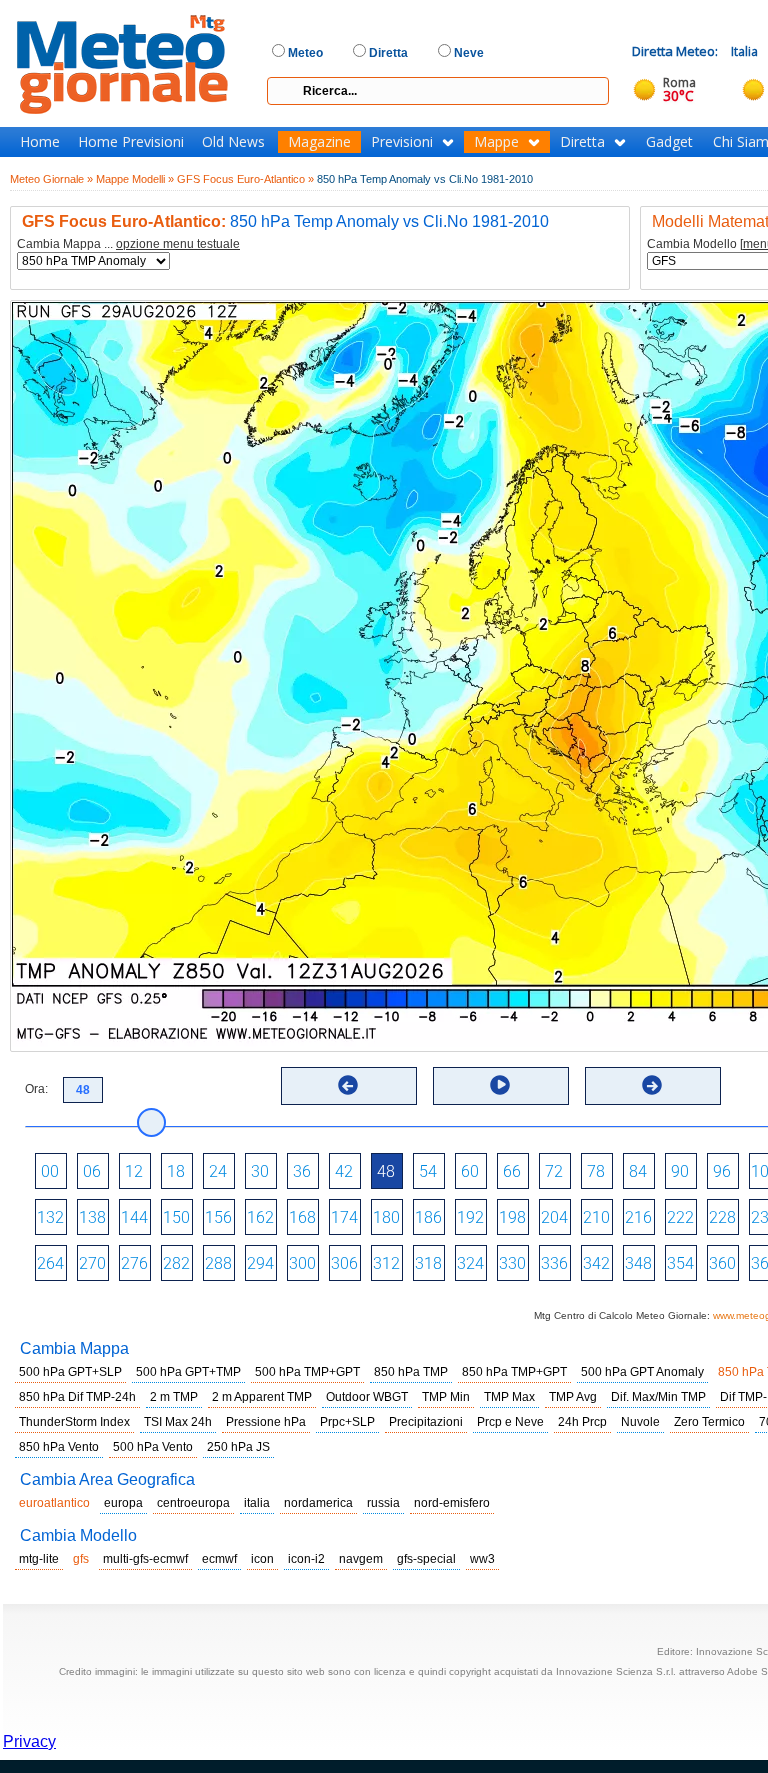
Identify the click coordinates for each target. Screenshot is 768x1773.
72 (554, 1171)
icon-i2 (306, 1559)
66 (512, 1171)
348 (638, 1263)
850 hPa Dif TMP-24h (77, 1397)
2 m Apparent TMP (262, 1397)
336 (554, 1263)
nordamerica (318, 1503)
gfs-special (426, 1559)
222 (680, 1217)
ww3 (482, 1559)
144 (134, 1217)
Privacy (29, 1741)
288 (218, 1263)
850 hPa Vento (59, 1447)
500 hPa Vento (153, 1447)
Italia (744, 51)
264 (50, 1263)
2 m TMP (174, 1397)
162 (260, 1217)
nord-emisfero (452, 1503)
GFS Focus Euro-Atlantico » (245, 179)
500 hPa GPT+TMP (188, 1372)
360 (722, 1263)
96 (722, 1171)
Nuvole (640, 1422)
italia (257, 1503)
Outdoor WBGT (367, 1397)
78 (596, 1171)
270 (92, 1263)
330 (512, 1263)
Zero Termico (709, 1422)
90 (680, 1171)
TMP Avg (573, 1397)
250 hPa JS (238, 1447)
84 (638, 1171)
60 (470, 1171)
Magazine (319, 142)
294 (260, 1263)
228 (722, 1217)
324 (470, 1263)
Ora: (36, 1089)
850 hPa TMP (411, 1372)
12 (134, 1171)
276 (134, 1263)
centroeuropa (193, 1503)
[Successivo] (652, 1085)
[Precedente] (348, 1085)
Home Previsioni (131, 142)
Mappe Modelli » (135, 179)
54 (428, 1171)
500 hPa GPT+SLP (70, 1372)
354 (680, 1263)
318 (428, 1263)
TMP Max (509, 1397)
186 (428, 1217)
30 (260, 1171)
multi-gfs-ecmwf (145, 1559)
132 (50, 1217)
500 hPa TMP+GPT (307, 1372)
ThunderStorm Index (74, 1422)
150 (176, 1217)
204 (554, 1217)
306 (344, 1263)
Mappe (496, 142)
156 (218, 1217)
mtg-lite (39, 1559)
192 (470, 1217)
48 (386, 1171)
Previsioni (402, 142)
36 (302, 1171)
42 (344, 1171)
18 (176, 1171)
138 (92, 1217)
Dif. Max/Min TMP (658, 1397)
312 (386, 1263)
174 (344, 1217)
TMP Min (446, 1397)
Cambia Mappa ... (128, 244)
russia (383, 1503)
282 (176, 1263)
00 (50, 1171)
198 (512, 1217)
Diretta (582, 142)
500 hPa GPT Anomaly (642, 1372)
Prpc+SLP (347, 1422)
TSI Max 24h (178, 1422)
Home (40, 142)
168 (302, 1217)
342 (596, 1263)
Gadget (669, 142)
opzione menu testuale (178, 244)
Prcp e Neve (510, 1422)
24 (218, 1171)
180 (386, 1217)
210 (596, 1217)
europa (123, 1503)
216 (638, 1217)
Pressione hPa (266, 1422)
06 (92, 1171)
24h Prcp (582, 1422)
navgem (361, 1559)
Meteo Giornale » (51, 179)
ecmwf (219, 1559)
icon (262, 1559)
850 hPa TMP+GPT (514, 1372)
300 (302, 1263)
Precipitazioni (426, 1422)
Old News (233, 142)
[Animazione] (500, 1085)
